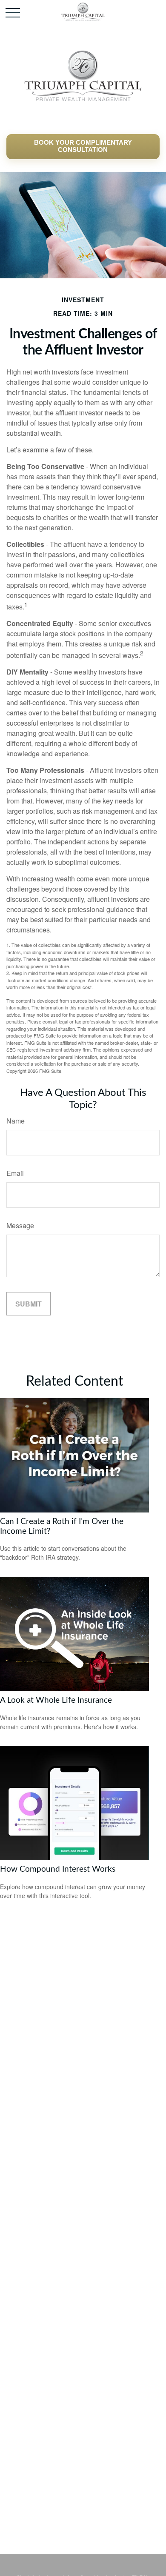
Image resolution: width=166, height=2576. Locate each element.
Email (15, 1173)
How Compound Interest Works (58, 1869)
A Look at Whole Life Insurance (56, 1700)
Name (16, 1121)
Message (20, 1225)
